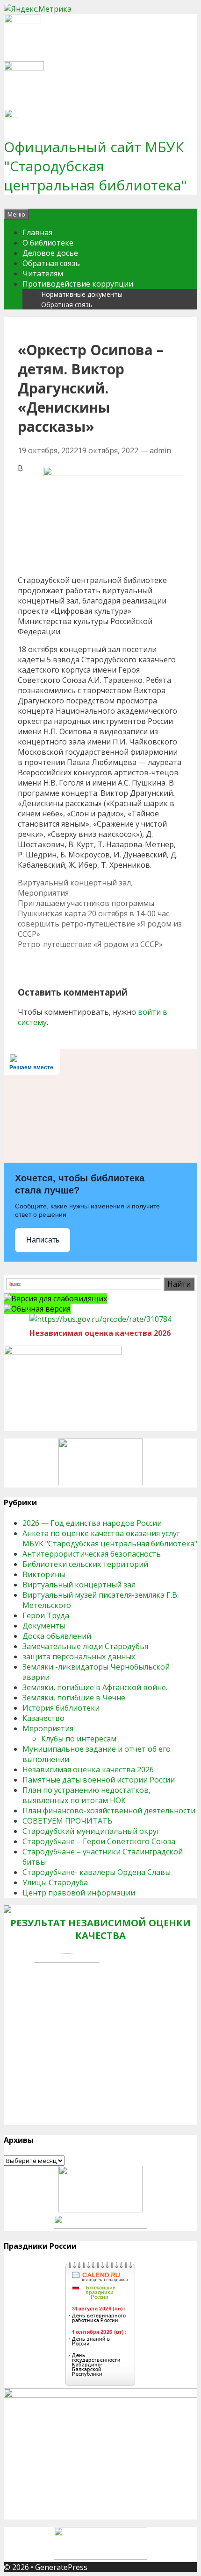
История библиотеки (61, 1708)
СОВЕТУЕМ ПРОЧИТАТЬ (67, 1821)
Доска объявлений (57, 1636)
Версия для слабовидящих (59, 1299)
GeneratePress (61, 2567)
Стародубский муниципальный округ (91, 1831)
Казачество (43, 1718)
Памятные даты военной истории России (99, 1780)
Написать (43, 1240)
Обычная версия (41, 1309)
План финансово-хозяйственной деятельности (109, 1811)
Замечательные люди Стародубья (85, 1646)
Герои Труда (46, 1615)
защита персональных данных (79, 1657)
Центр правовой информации (79, 1893)
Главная (37, 232)
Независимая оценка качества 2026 (88, 1769)
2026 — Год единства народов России (92, 1523)
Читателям (43, 274)
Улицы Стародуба (55, 1882)
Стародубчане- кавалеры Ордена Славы (97, 1872)
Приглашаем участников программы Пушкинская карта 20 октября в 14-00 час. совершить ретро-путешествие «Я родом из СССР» (100, 919)
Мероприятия (43, 893)
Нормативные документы (82, 294)
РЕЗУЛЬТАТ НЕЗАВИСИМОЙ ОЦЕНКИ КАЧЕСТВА (100, 1929)
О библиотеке (48, 243)
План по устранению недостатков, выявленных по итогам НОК (86, 1795)
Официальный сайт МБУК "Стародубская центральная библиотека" (95, 166)
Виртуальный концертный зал (74, 883)
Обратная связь (51, 263)
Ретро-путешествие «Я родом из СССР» (90, 944)
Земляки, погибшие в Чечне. (75, 1698)
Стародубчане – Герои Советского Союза (99, 1841)
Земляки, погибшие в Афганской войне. (95, 1687)
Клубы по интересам (79, 1739)
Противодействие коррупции (78, 284)
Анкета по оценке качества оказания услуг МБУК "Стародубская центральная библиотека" (110, 1538)
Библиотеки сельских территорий (85, 1564)
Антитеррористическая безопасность (92, 1554)
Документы (44, 1626)
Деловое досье (50, 253)
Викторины (44, 1574)
